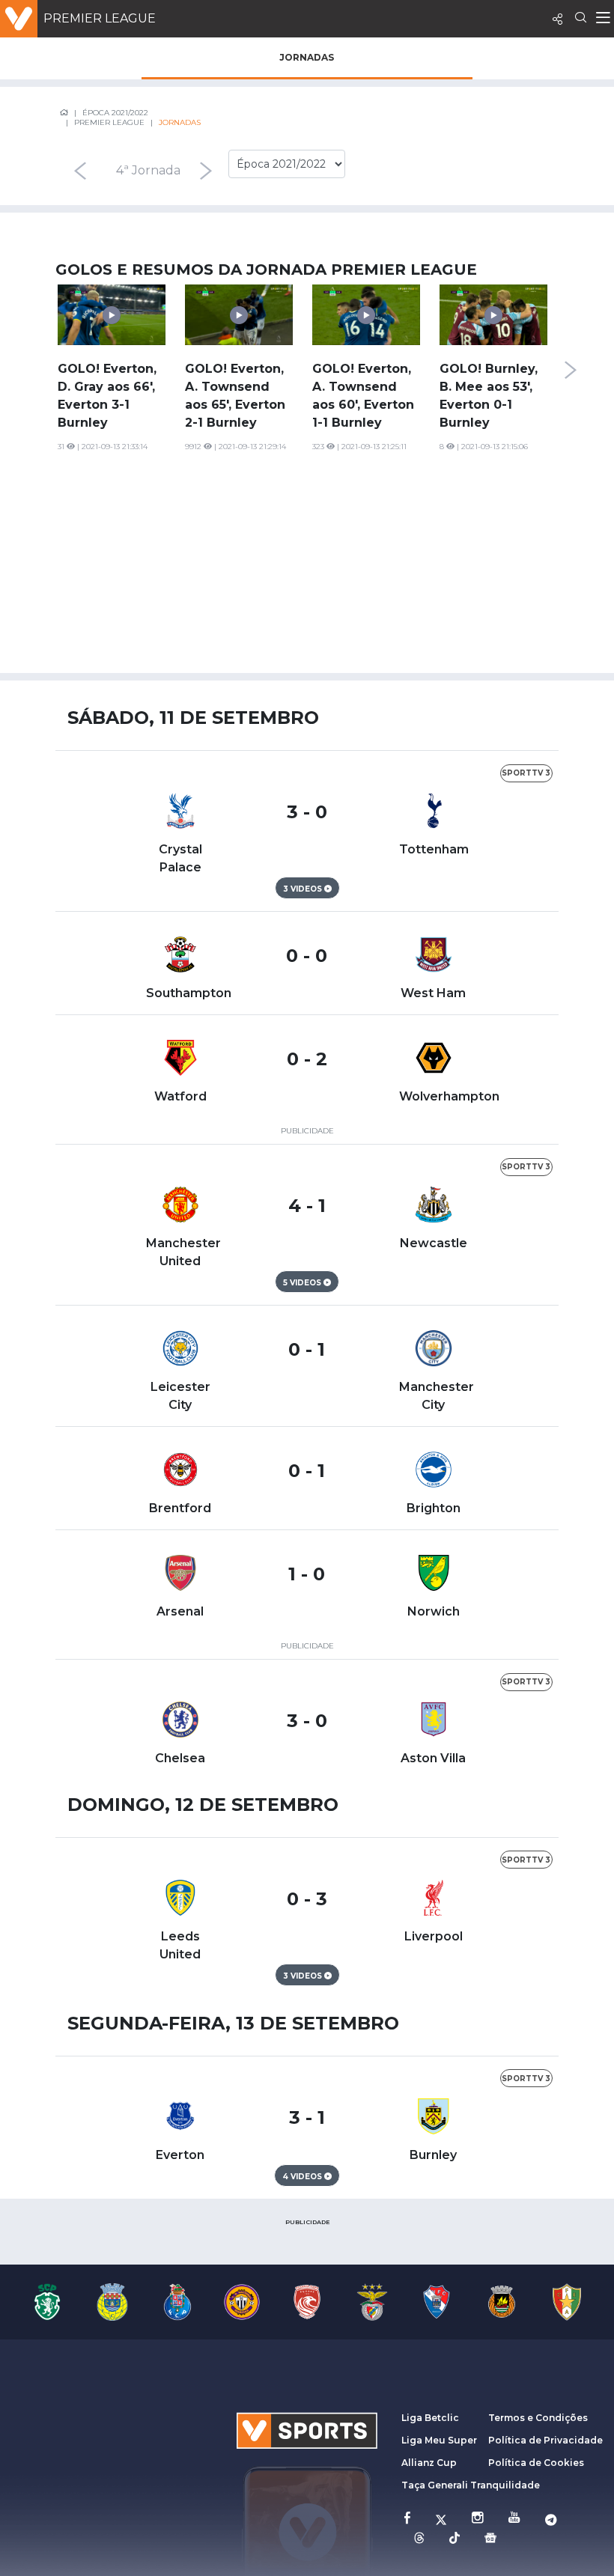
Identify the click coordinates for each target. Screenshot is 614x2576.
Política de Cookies (536, 2463)
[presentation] (80, 171)
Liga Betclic (430, 2418)
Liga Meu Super (439, 2440)
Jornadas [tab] (307, 57)
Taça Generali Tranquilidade (471, 2485)
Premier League (100, 18)
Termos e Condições (538, 2418)
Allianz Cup (429, 2463)
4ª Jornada (148, 170)
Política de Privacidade (545, 2440)
